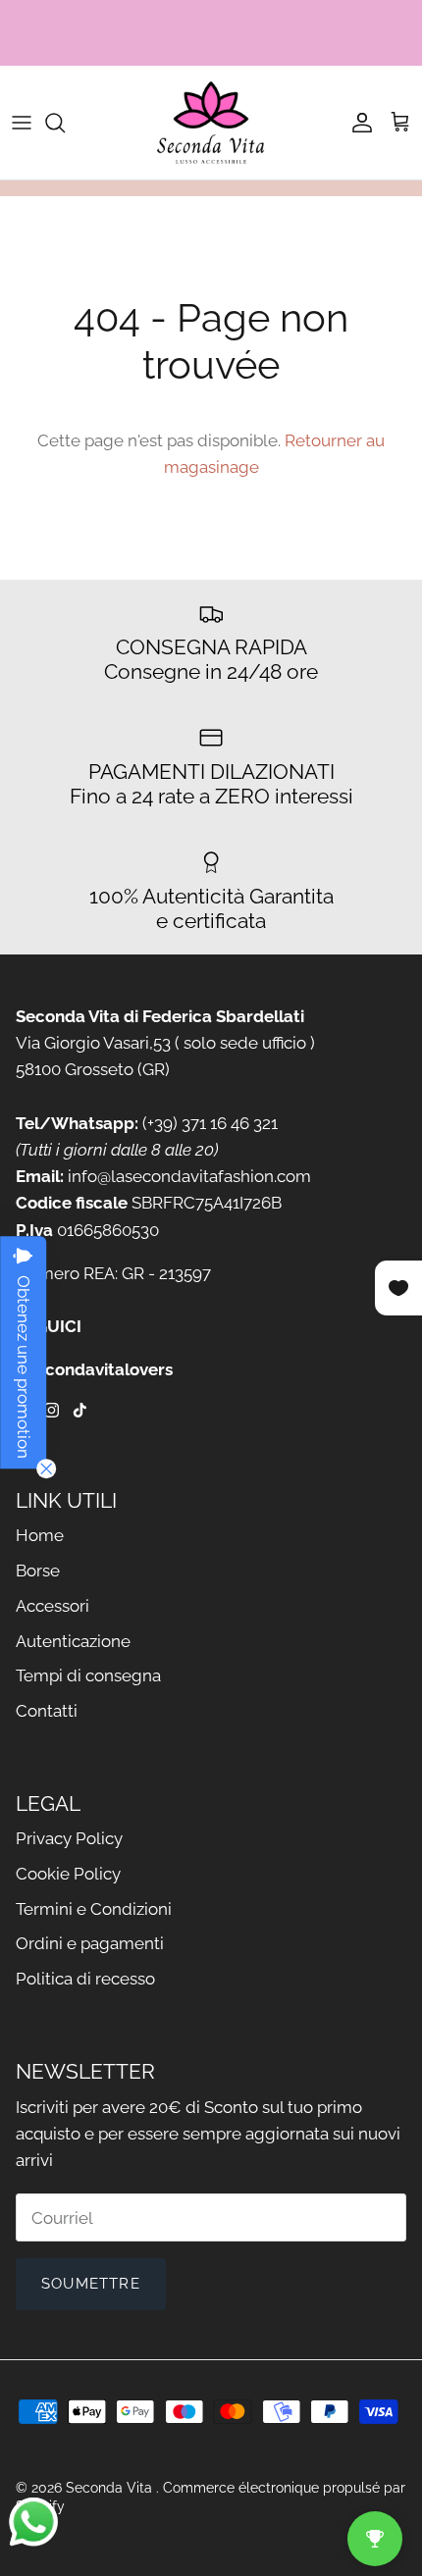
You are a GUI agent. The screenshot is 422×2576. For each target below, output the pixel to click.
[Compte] (357, 123)
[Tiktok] (80, 1410)
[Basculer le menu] (22, 123)
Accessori (53, 1606)
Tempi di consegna (88, 1675)
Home (40, 1535)
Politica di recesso (85, 1979)
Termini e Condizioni (94, 1909)
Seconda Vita (111, 2488)
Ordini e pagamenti (90, 1943)
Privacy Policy (69, 1838)
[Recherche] (65, 123)
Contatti (47, 1711)
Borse (38, 1571)
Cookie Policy (68, 1874)
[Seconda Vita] (211, 123)
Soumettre (91, 2284)
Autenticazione (73, 1641)
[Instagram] (52, 1410)
